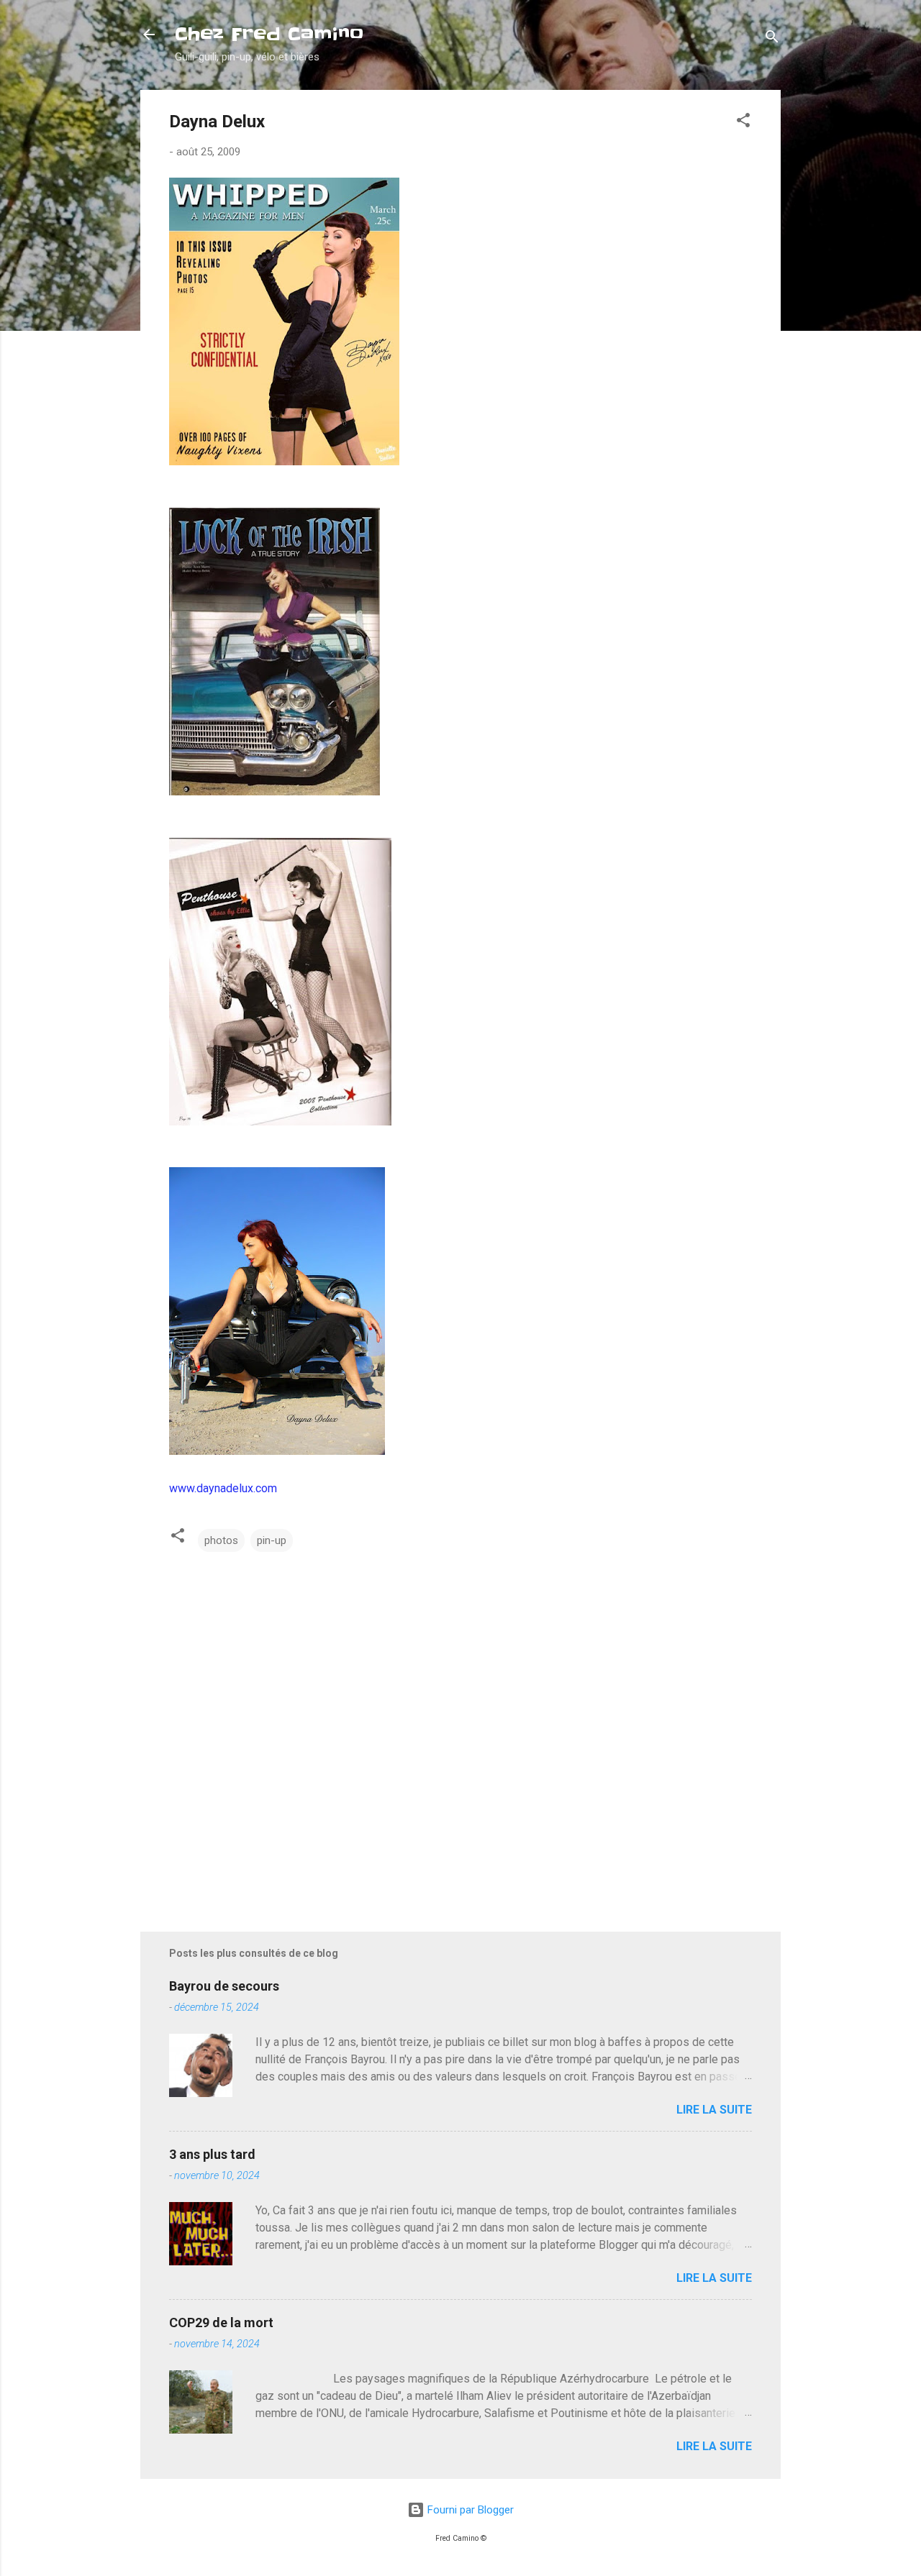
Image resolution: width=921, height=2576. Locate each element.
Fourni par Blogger (469, 2510)
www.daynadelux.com (223, 1488)
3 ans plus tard (212, 2154)
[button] (743, 123)
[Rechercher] (772, 39)
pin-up (272, 1540)
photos (221, 1540)
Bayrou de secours (224, 1986)
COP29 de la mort (221, 2322)
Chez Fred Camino (269, 34)
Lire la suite (714, 2110)
